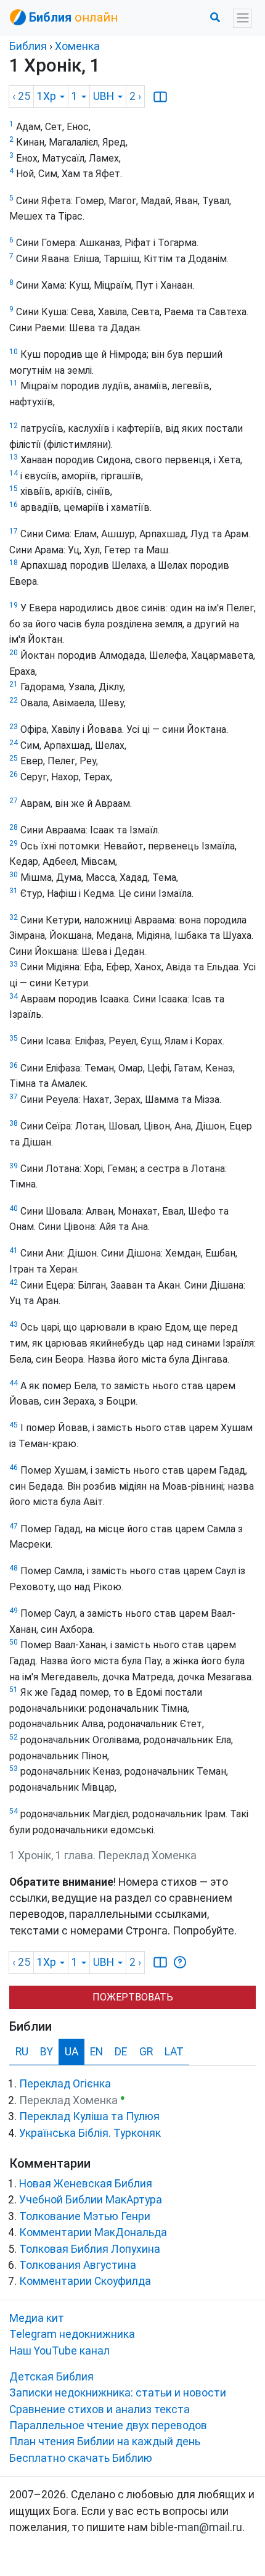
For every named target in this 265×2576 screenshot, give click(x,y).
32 (14, 917)
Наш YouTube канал (59, 2351)
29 (14, 843)
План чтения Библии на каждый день (105, 2442)
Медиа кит (37, 2318)
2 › (135, 96)
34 (14, 996)
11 (14, 383)
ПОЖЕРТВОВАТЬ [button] (133, 1997)
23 (14, 727)
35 (14, 1038)
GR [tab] (146, 2052)
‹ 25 (21, 96)
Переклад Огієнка (65, 2084)
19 (14, 605)
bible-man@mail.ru (196, 2527)
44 (14, 1383)
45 (14, 1425)
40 (14, 1208)
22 (14, 700)
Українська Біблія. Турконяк (90, 2133)
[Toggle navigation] (243, 18)
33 (14, 964)
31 (14, 891)
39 (14, 1166)
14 (14, 473)
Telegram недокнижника (72, 2334)
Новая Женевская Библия (86, 2184)
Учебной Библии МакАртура (91, 2200)
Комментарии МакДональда (93, 2232)
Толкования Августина (78, 2265)
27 (14, 801)
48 (14, 1568)
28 (14, 827)
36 (14, 1065)
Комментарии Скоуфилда (85, 2281)
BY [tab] (47, 2052)
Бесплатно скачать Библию (81, 2458)
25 (14, 758)
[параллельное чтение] (160, 96)
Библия (28, 46)
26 (14, 774)
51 (14, 1690)
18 (14, 563)
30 (14, 875)
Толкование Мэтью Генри (85, 2216)
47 (14, 1526)
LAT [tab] (174, 2052)
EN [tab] (96, 2052)
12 (14, 426)
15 (14, 489)
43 (14, 1324)
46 (14, 1468)
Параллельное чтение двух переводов (108, 2425)
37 (14, 1097)
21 (14, 684)
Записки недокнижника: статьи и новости (118, 2393)
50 (14, 1642)
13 (14, 457)
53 (14, 1769)
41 (14, 1250)
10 (14, 352)
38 (14, 1123)
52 (14, 1737)
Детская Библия (51, 2377)
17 (14, 531)
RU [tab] (22, 2052)
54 (14, 1811)
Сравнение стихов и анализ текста (100, 2409)
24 (14, 743)
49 (14, 1611)
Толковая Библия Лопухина (90, 2249)
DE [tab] (121, 2052)
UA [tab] (71, 2052)
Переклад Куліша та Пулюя (89, 2116)
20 (14, 653)
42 (14, 1282)
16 (14, 505)
